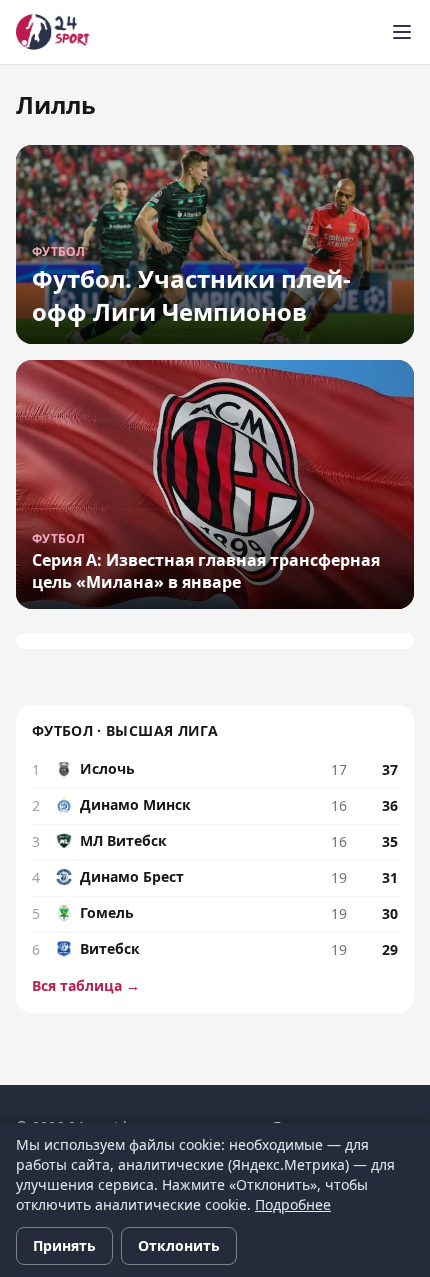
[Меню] (402, 32)
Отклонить (179, 1245)
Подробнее (293, 1204)
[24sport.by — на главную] (52, 32)
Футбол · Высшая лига (125, 730)
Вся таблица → (86, 985)
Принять (64, 1245)
